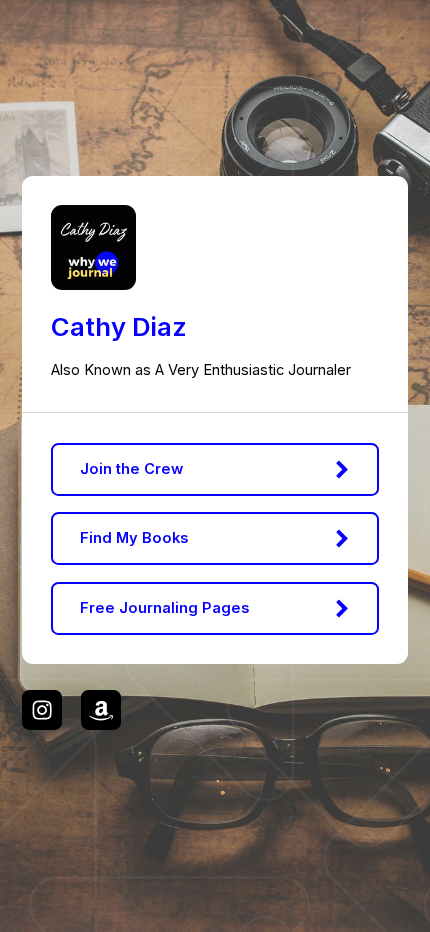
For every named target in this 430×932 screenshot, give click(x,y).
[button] (214, 469)
